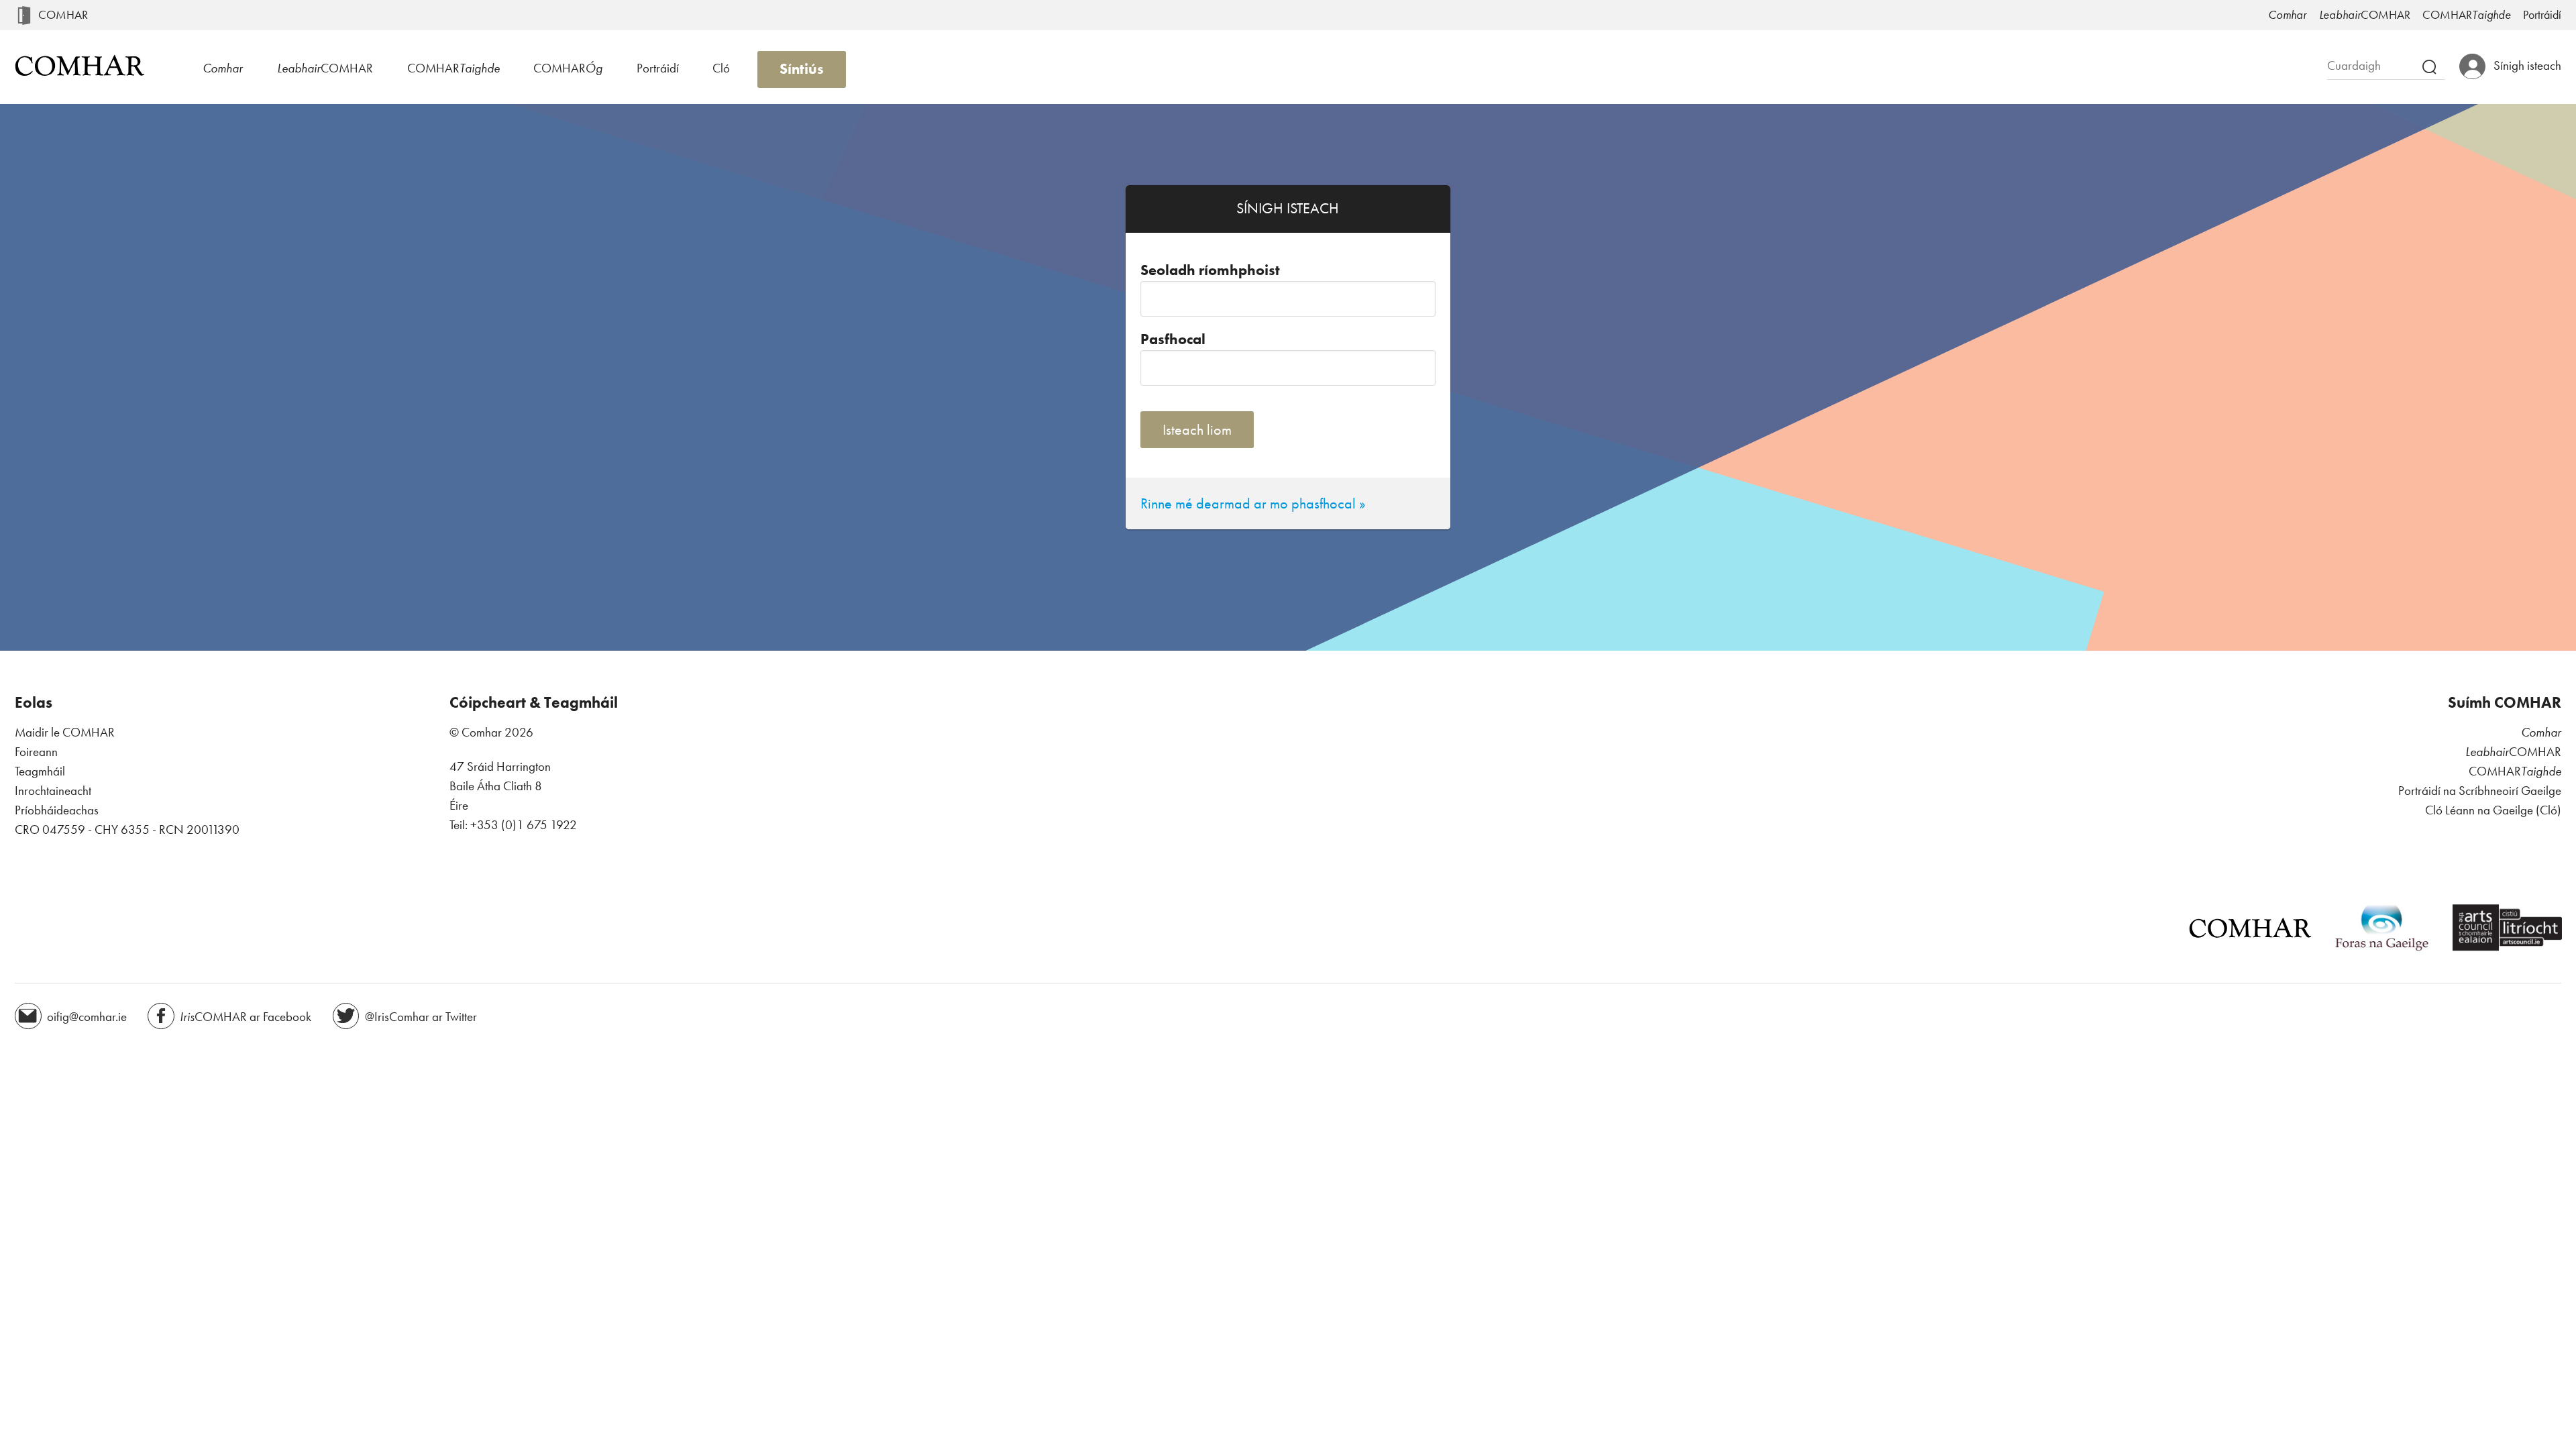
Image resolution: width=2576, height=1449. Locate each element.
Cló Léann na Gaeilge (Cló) (2493, 810)
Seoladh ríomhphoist (1210, 270)
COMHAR (63, 15)
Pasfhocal (1173, 339)
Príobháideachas (57, 810)
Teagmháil (40, 771)
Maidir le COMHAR (65, 732)
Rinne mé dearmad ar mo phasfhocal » (1253, 503)
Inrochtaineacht (53, 791)
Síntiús (802, 69)
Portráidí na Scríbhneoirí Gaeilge (2480, 791)
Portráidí (2542, 15)
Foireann (36, 752)
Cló (721, 68)
